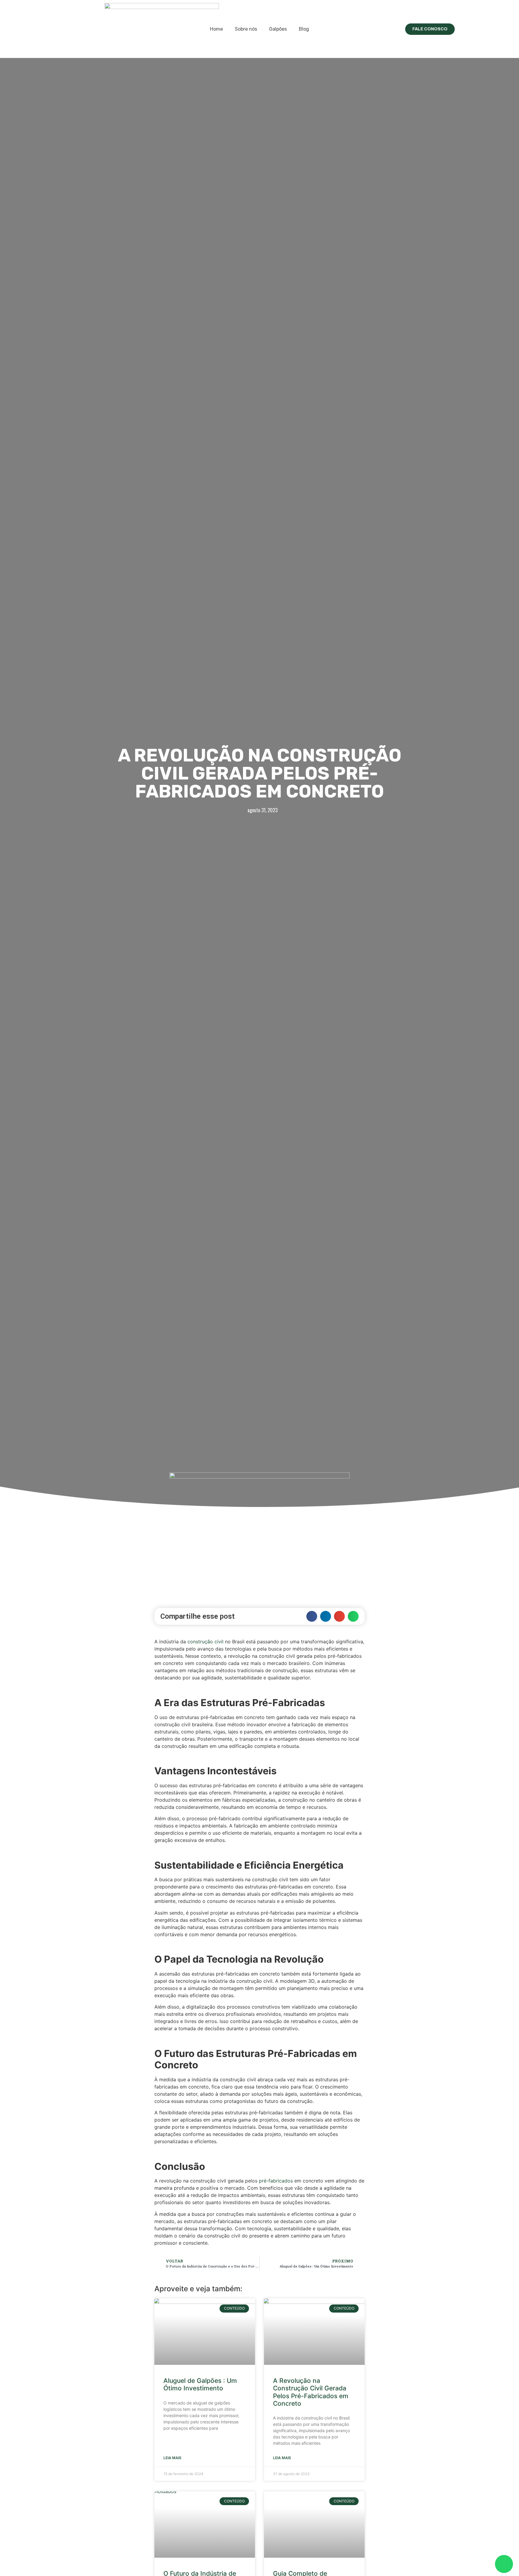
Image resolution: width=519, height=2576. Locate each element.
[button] (430, 29)
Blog (304, 29)
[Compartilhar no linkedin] (326, 1616)
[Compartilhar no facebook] (312, 1616)
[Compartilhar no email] (339, 1616)
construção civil (205, 1642)
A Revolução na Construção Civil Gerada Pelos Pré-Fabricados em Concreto (311, 2392)
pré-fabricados (276, 2181)
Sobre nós (246, 29)
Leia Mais (172, 2458)
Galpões (278, 29)
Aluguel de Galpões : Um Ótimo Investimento (200, 2384)
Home (216, 29)
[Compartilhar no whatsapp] (353, 1616)
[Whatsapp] (504, 2564)
